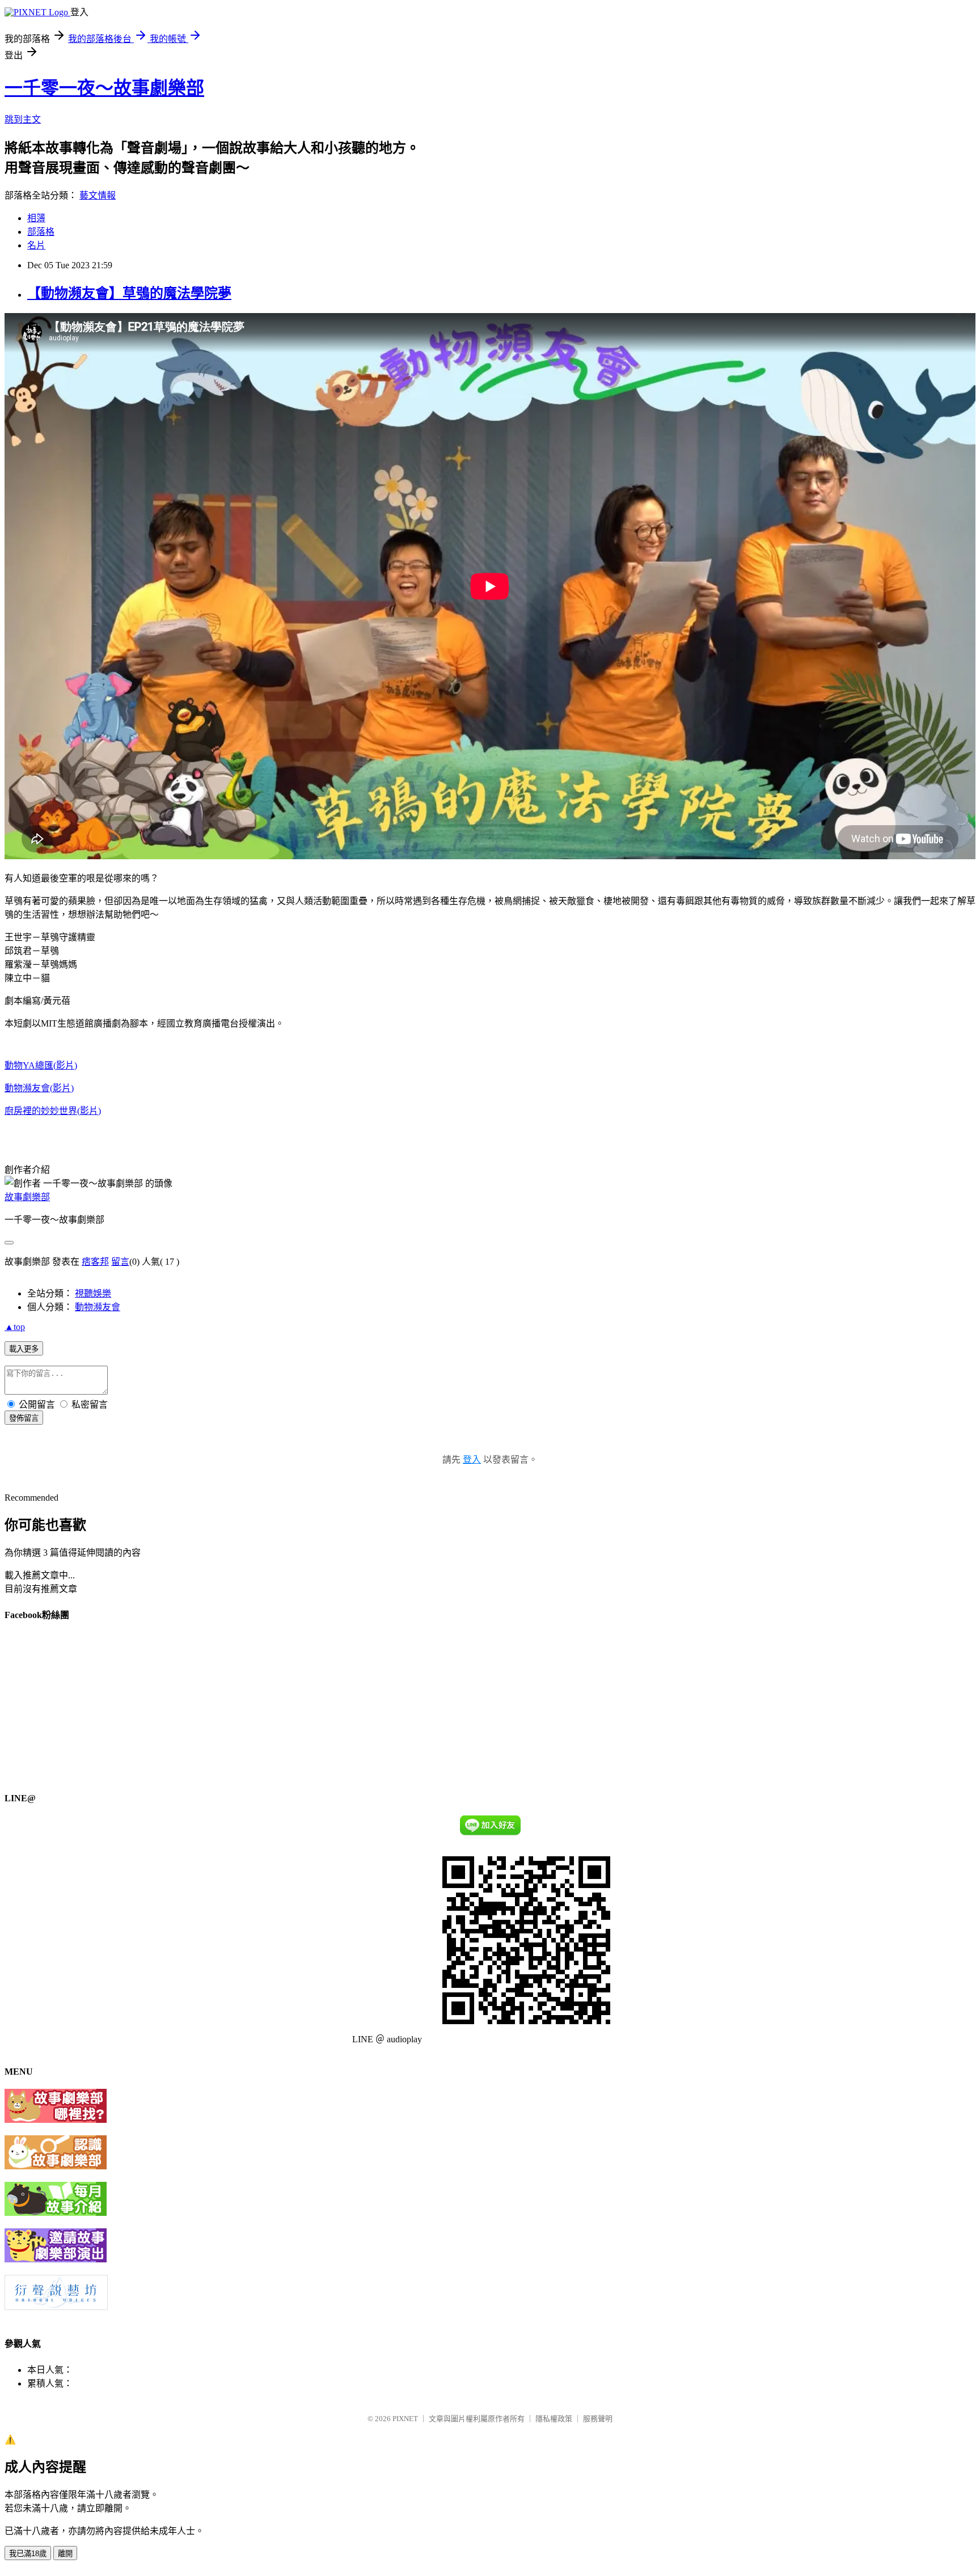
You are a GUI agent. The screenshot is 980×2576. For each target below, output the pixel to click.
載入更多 (24, 1349)
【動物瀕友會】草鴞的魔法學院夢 (129, 293)
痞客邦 (95, 1262)
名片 (36, 245)
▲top (15, 1327)
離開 (65, 2554)
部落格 (41, 232)
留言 (120, 1262)
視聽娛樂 (93, 1293)
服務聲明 (598, 2419)
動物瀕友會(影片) (39, 1088)
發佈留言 (24, 1418)
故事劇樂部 (27, 1197)
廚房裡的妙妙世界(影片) (53, 1111)
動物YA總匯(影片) (41, 1065)
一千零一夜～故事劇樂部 (104, 88)
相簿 (36, 218)
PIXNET (405, 2419)
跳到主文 (23, 119)
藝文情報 (98, 195)
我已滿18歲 (28, 2554)
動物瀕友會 (98, 1307)
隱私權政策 (554, 2419)
